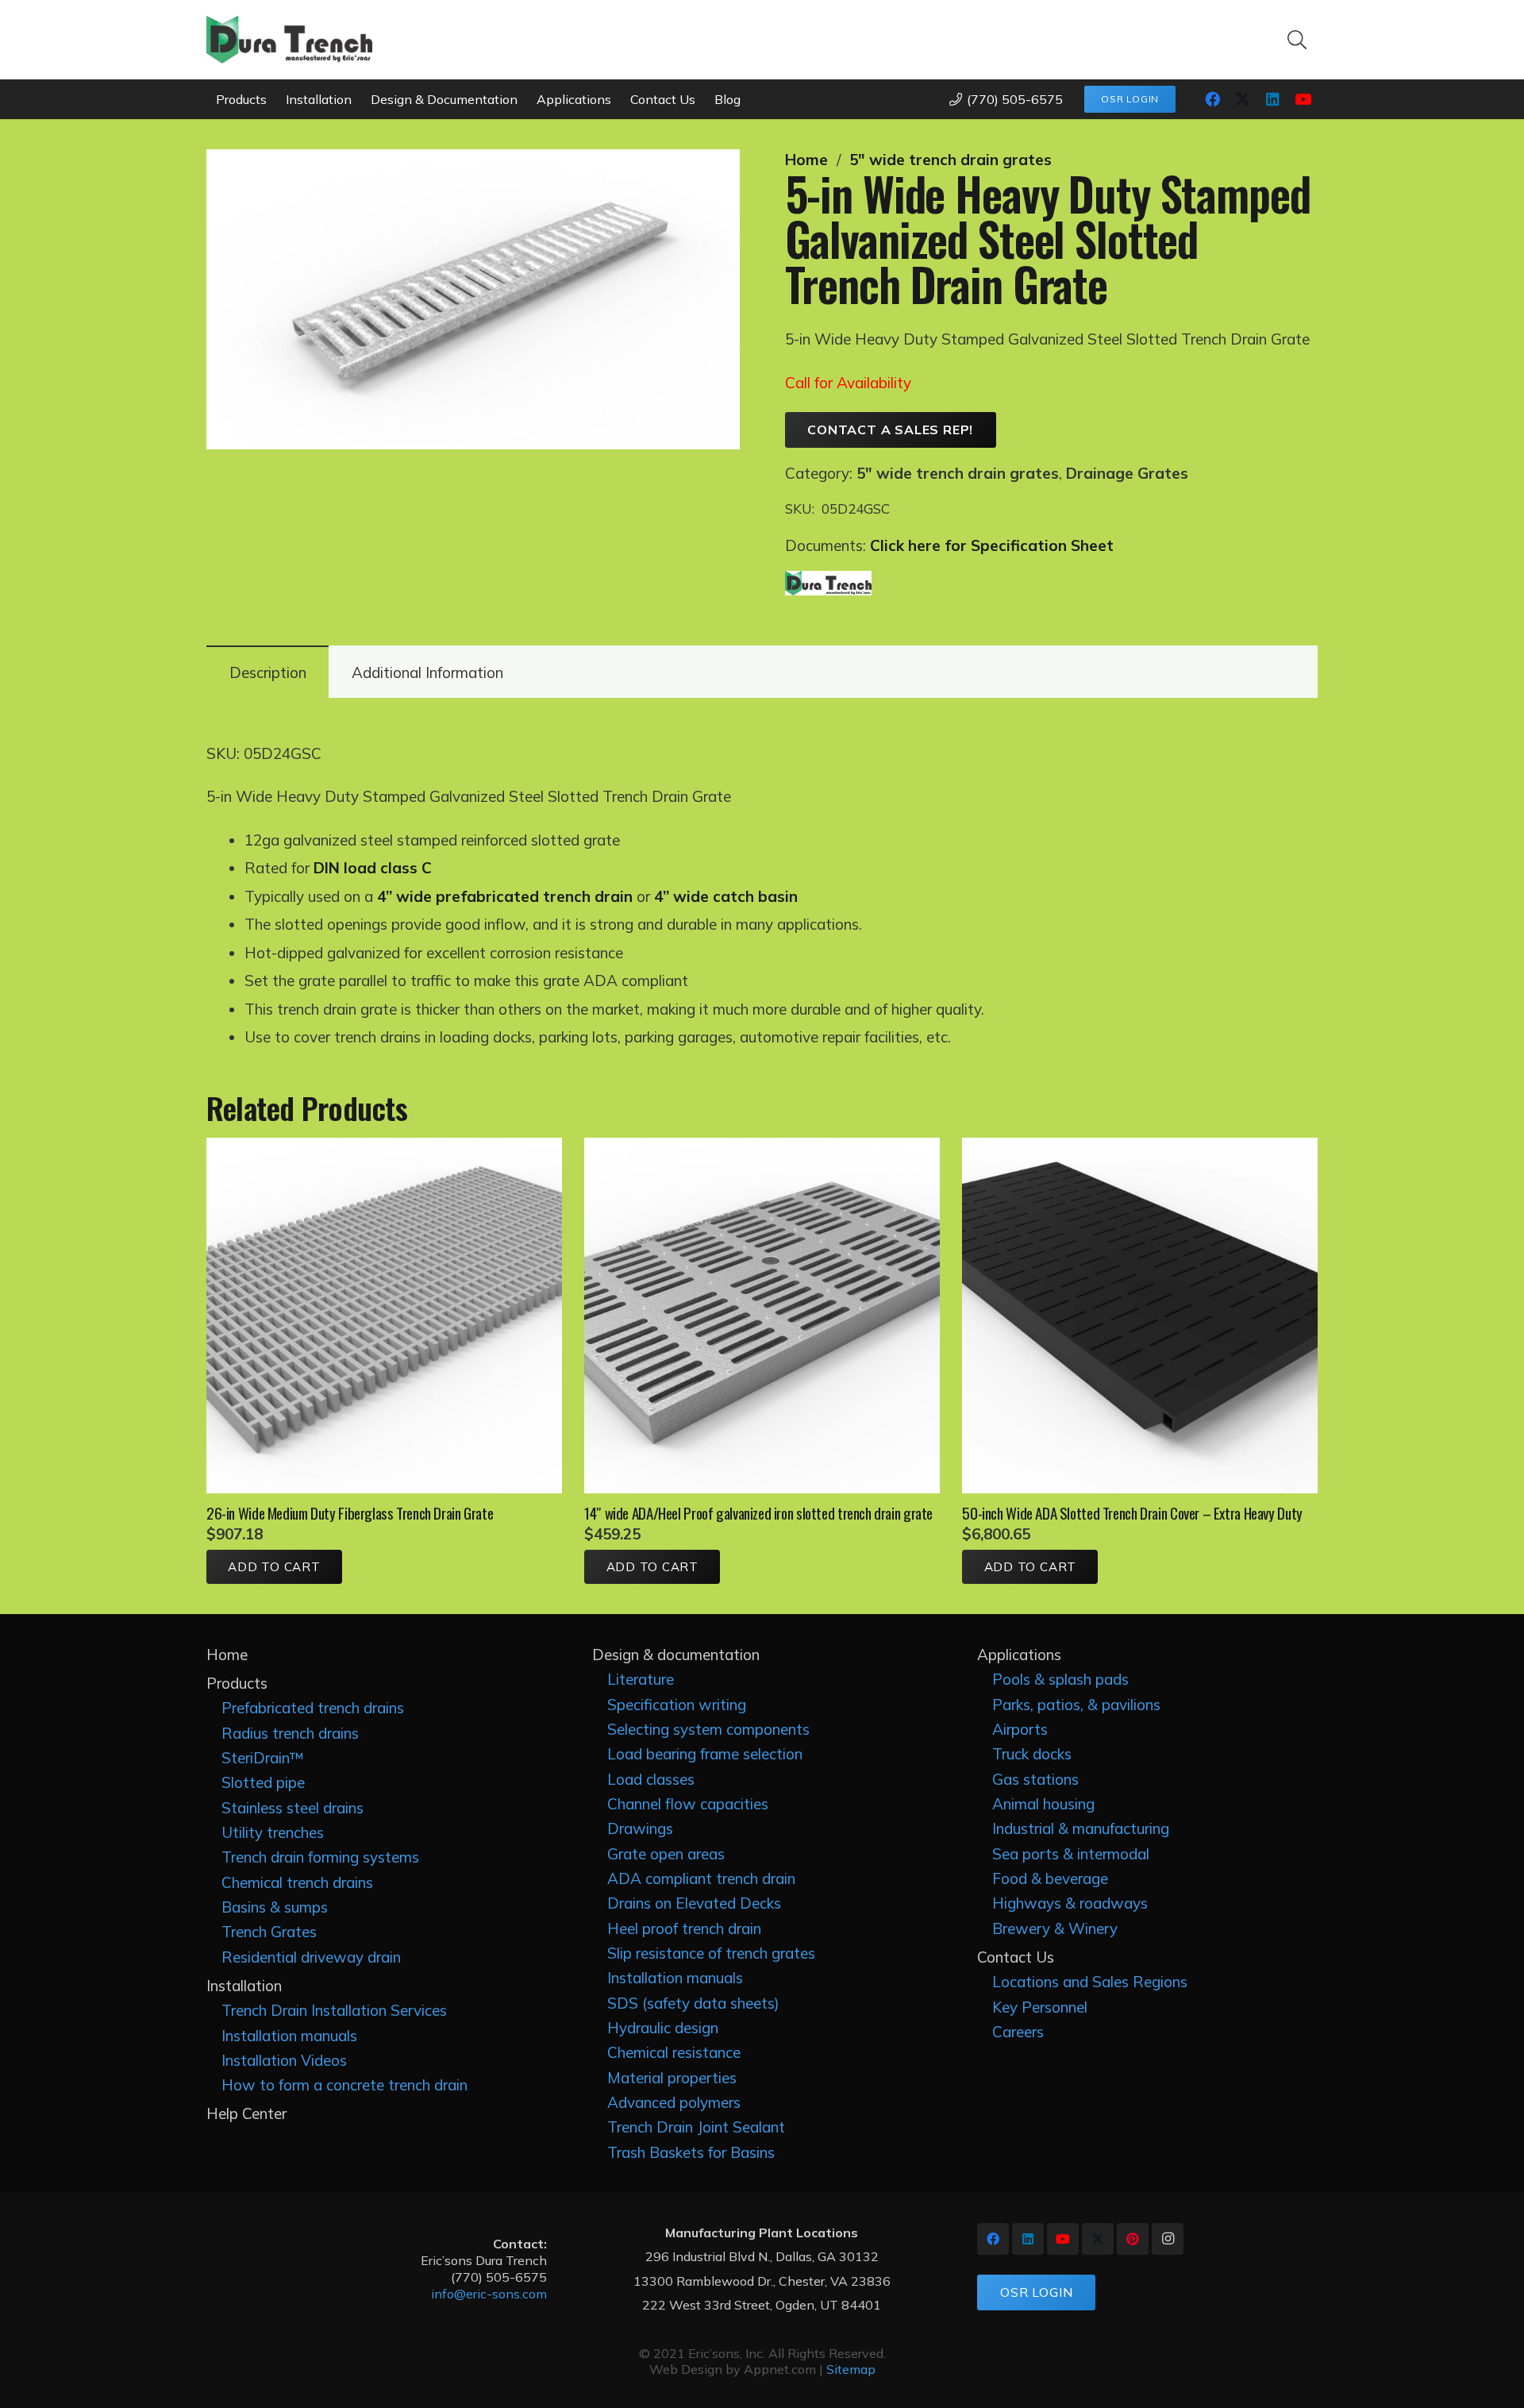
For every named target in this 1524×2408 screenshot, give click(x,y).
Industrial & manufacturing (1081, 1828)
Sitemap (851, 2369)
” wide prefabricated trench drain (509, 896)
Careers (1018, 2032)
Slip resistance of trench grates (711, 1953)
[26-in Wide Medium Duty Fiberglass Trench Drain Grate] (384, 1148)
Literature (641, 1679)
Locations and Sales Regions (1090, 1982)
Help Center (246, 2113)
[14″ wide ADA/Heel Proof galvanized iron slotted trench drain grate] (762, 1148)
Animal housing (1043, 1804)
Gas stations (1035, 1779)
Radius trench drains (290, 1733)
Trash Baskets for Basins (691, 2152)
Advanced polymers (674, 2102)
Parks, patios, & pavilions (1076, 1705)
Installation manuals (289, 2036)
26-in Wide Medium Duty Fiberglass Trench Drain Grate (350, 1512)
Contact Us (1016, 1957)
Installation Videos (284, 2060)
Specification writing (677, 1705)
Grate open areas (666, 1854)
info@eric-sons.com (489, 2294)
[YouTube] (1303, 99)
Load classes (651, 1779)
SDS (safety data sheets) (693, 2003)
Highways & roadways (1070, 1903)
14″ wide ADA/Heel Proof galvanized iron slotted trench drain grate (758, 1512)
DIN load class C (373, 868)
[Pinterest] (1133, 2239)
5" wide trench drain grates (951, 160)
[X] (1242, 99)
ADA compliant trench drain (701, 1878)
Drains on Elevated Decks (694, 1903)
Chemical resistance (674, 2052)
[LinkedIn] (1272, 99)
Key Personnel (1040, 2007)
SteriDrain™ (263, 1758)
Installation (244, 1986)
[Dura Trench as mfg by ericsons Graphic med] (289, 40)
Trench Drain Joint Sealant (696, 2127)
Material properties (672, 2078)
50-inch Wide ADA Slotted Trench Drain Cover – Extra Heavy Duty (1132, 1512)
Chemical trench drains (297, 1882)
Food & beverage (1050, 1878)
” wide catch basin (730, 896)
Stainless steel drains (292, 1808)
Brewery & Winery (1055, 1928)
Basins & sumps (275, 1907)
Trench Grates (269, 1932)
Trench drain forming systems (320, 1857)
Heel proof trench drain (684, 1928)
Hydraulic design (663, 2028)
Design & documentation (676, 1655)
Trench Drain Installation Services (334, 2010)
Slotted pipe (263, 1782)
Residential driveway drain (311, 1957)
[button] (1297, 40)
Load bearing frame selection (705, 1754)
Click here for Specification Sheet (992, 545)
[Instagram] (1168, 2239)
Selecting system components (708, 1729)
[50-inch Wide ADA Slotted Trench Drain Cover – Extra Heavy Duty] (1140, 1148)
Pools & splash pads (1060, 1679)
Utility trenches (273, 1832)
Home (806, 160)
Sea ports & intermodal (1071, 1854)
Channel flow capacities (688, 1804)
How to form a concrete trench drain (344, 2085)
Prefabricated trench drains (313, 1708)
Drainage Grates (1127, 473)
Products (237, 1683)
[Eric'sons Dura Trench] (828, 586)
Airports (1020, 1729)
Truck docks (1032, 1754)
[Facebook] (1212, 99)
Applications (1019, 1655)
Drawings (640, 1828)
